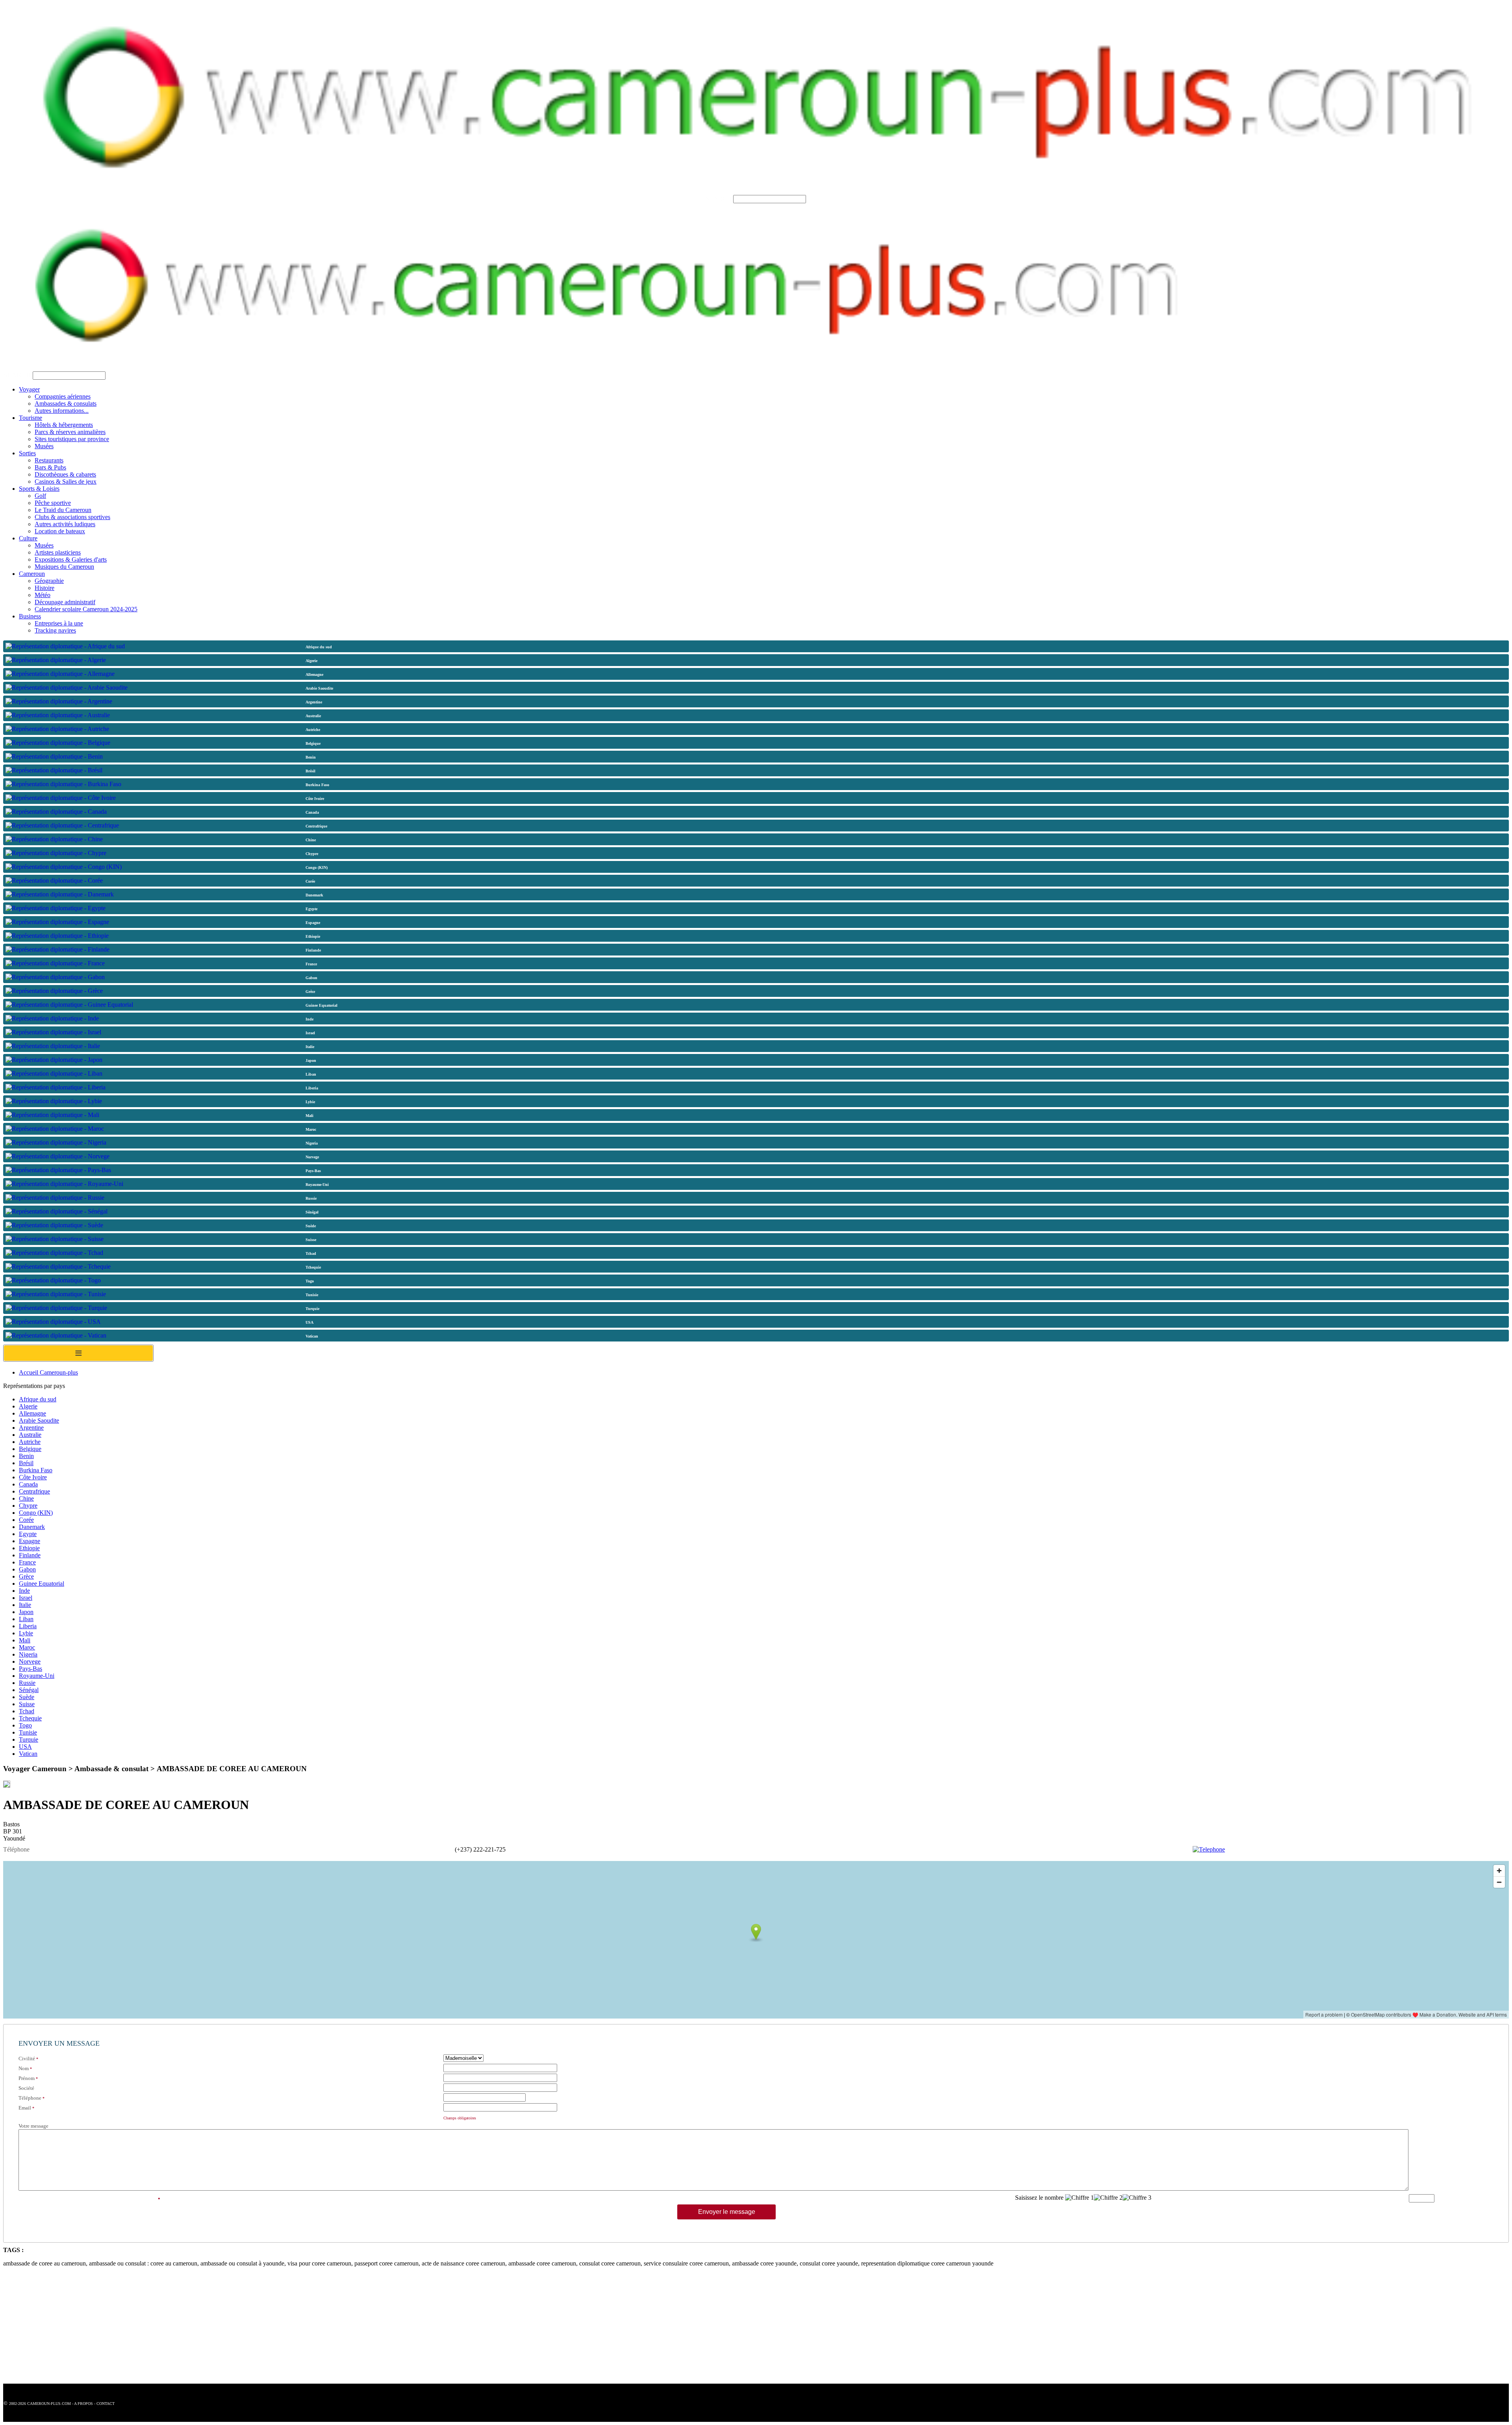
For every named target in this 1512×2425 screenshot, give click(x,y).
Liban (26, 1619)
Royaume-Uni (37, 1676)
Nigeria (28, 1654)
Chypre (28, 1506)
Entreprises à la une (59, 623)
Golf (40, 496)
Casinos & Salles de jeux (66, 481)
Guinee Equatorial (42, 1584)
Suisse (27, 1704)
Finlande (30, 1555)
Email (25, 2108)
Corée (26, 1520)
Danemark (32, 1527)
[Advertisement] (239, 2329)
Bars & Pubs (50, 467)
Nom (24, 2068)
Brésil (26, 1463)
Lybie (26, 1633)
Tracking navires (55, 630)
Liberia (28, 1626)
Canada (28, 1484)
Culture (28, 538)
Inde (24, 1591)
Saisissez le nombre (1039, 2198)
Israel (26, 1598)
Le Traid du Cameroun (63, 510)
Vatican (28, 1754)
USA (25, 1747)
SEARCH (719, 199)
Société (26, 2088)
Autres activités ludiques (65, 524)
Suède (27, 1697)
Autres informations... (62, 411)
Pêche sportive (53, 503)
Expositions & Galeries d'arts (71, 559)
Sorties (27, 453)
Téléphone (30, 2098)
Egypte (28, 1534)
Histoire (44, 588)
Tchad (27, 1711)
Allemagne (32, 1413)
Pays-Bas (31, 1669)
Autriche (30, 1442)
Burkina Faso (36, 1470)
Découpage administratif (65, 602)
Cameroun (32, 574)
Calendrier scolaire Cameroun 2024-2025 (86, 609)
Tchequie (30, 1718)
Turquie (29, 1739)
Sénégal (29, 1690)
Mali (25, 1640)
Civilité (27, 2059)
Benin (26, 1456)
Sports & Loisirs (39, 489)
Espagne (30, 1541)
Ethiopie (29, 1548)
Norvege (30, 1662)
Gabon (27, 1569)
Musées (44, 446)
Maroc (27, 1647)
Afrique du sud (38, 1399)
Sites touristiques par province (72, 439)
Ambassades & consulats (66, 404)
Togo (25, 1725)
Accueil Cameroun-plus (48, 1372)
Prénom (27, 2078)
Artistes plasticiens (58, 552)
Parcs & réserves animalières (70, 432)
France (27, 1562)
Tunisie (28, 1732)
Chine (26, 1498)
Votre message (33, 2126)
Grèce (26, 1576)
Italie (25, 1605)
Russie (27, 1683)
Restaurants (49, 460)
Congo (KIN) (36, 1513)
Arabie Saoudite (39, 1420)
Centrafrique (34, 1491)
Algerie (28, 1406)
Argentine (31, 1428)
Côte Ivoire (33, 1477)
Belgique (30, 1449)
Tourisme (31, 418)
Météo (43, 595)
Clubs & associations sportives (72, 517)
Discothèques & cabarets (65, 474)
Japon (26, 1612)
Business (30, 616)
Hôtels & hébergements (64, 425)
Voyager (29, 389)
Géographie (49, 581)
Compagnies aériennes (63, 396)
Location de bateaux (60, 531)
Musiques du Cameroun (64, 567)
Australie (30, 1435)
